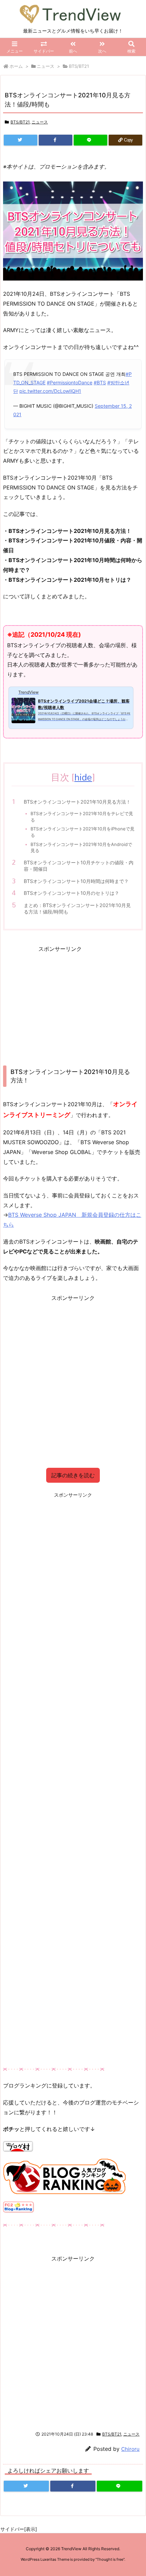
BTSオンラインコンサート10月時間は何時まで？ (76, 881)
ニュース (45, 66)
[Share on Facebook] (56, 140)
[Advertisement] (60, 1001)
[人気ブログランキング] (65, 2176)
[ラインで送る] (90, 140)
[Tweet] (21, 140)
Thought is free (110, 2559)
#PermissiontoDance (70, 382)
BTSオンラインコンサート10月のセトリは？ (71, 893)
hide (83, 777)
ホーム (16, 66)
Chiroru (130, 2449)
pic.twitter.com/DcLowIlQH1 (50, 391)
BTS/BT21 (79, 66)
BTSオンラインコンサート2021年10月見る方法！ (77, 802)
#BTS (100, 382)
